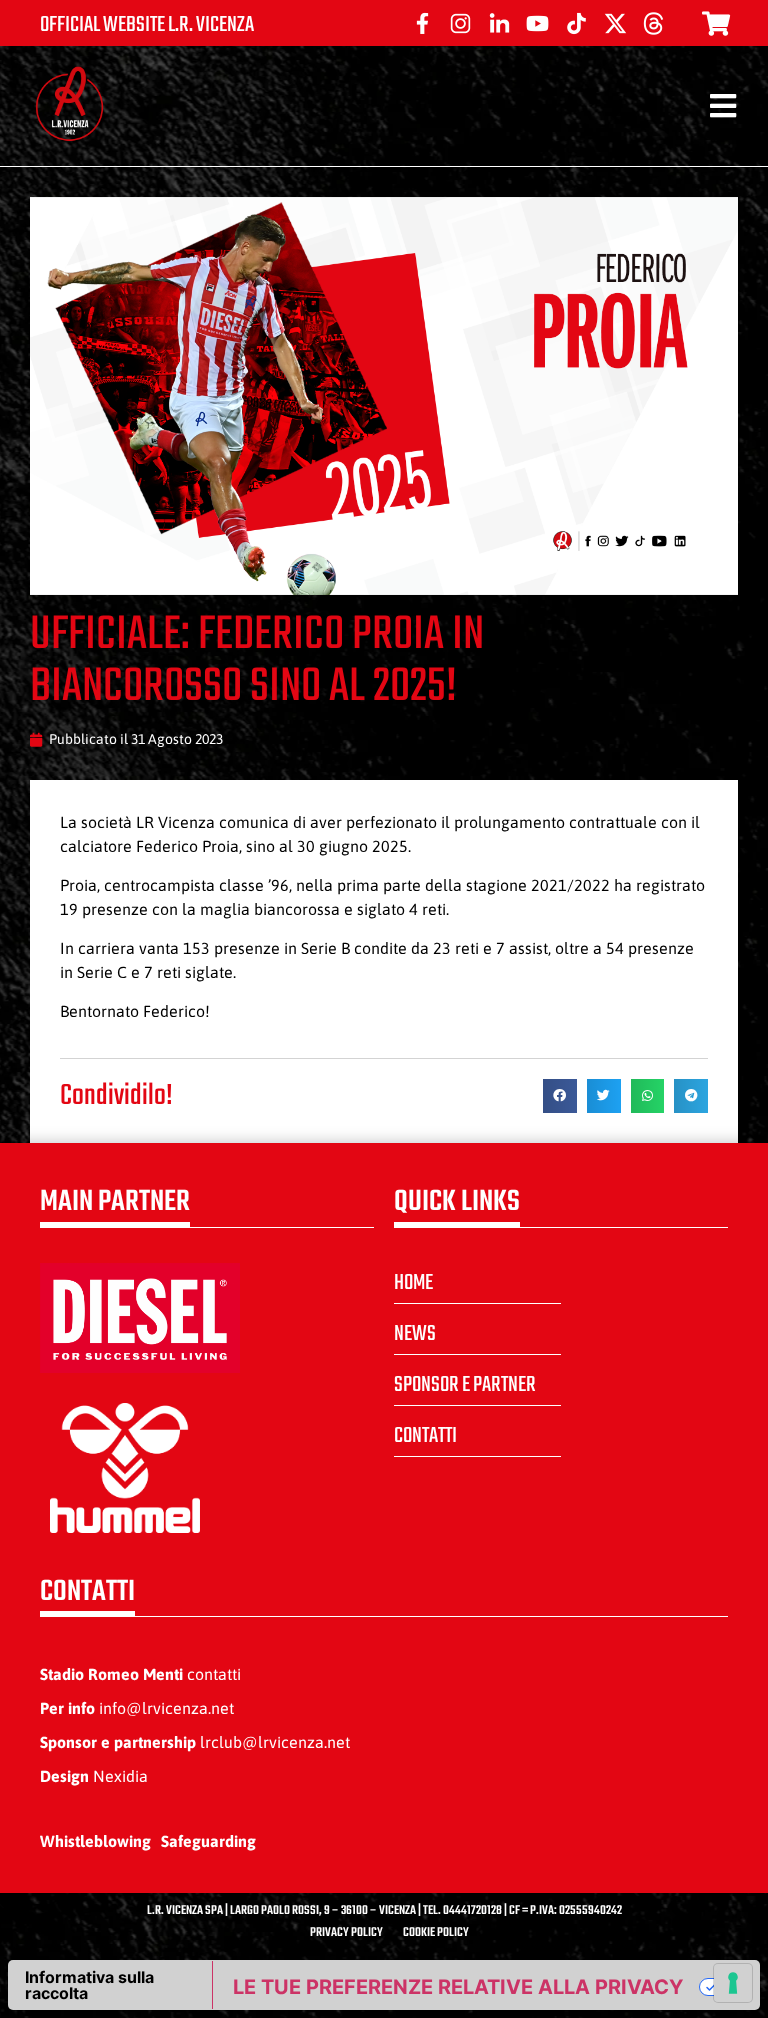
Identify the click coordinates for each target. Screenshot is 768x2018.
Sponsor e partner (465, 1385)
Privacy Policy (346, 1933)
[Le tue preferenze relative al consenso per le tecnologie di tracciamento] (733, 1983)
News (415, 1334)
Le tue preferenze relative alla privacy (458, 1987)
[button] (560, 1096)
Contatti (425, 1436)
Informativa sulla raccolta (89, 1985)
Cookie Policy (436, 1933)
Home (413, 1283)
